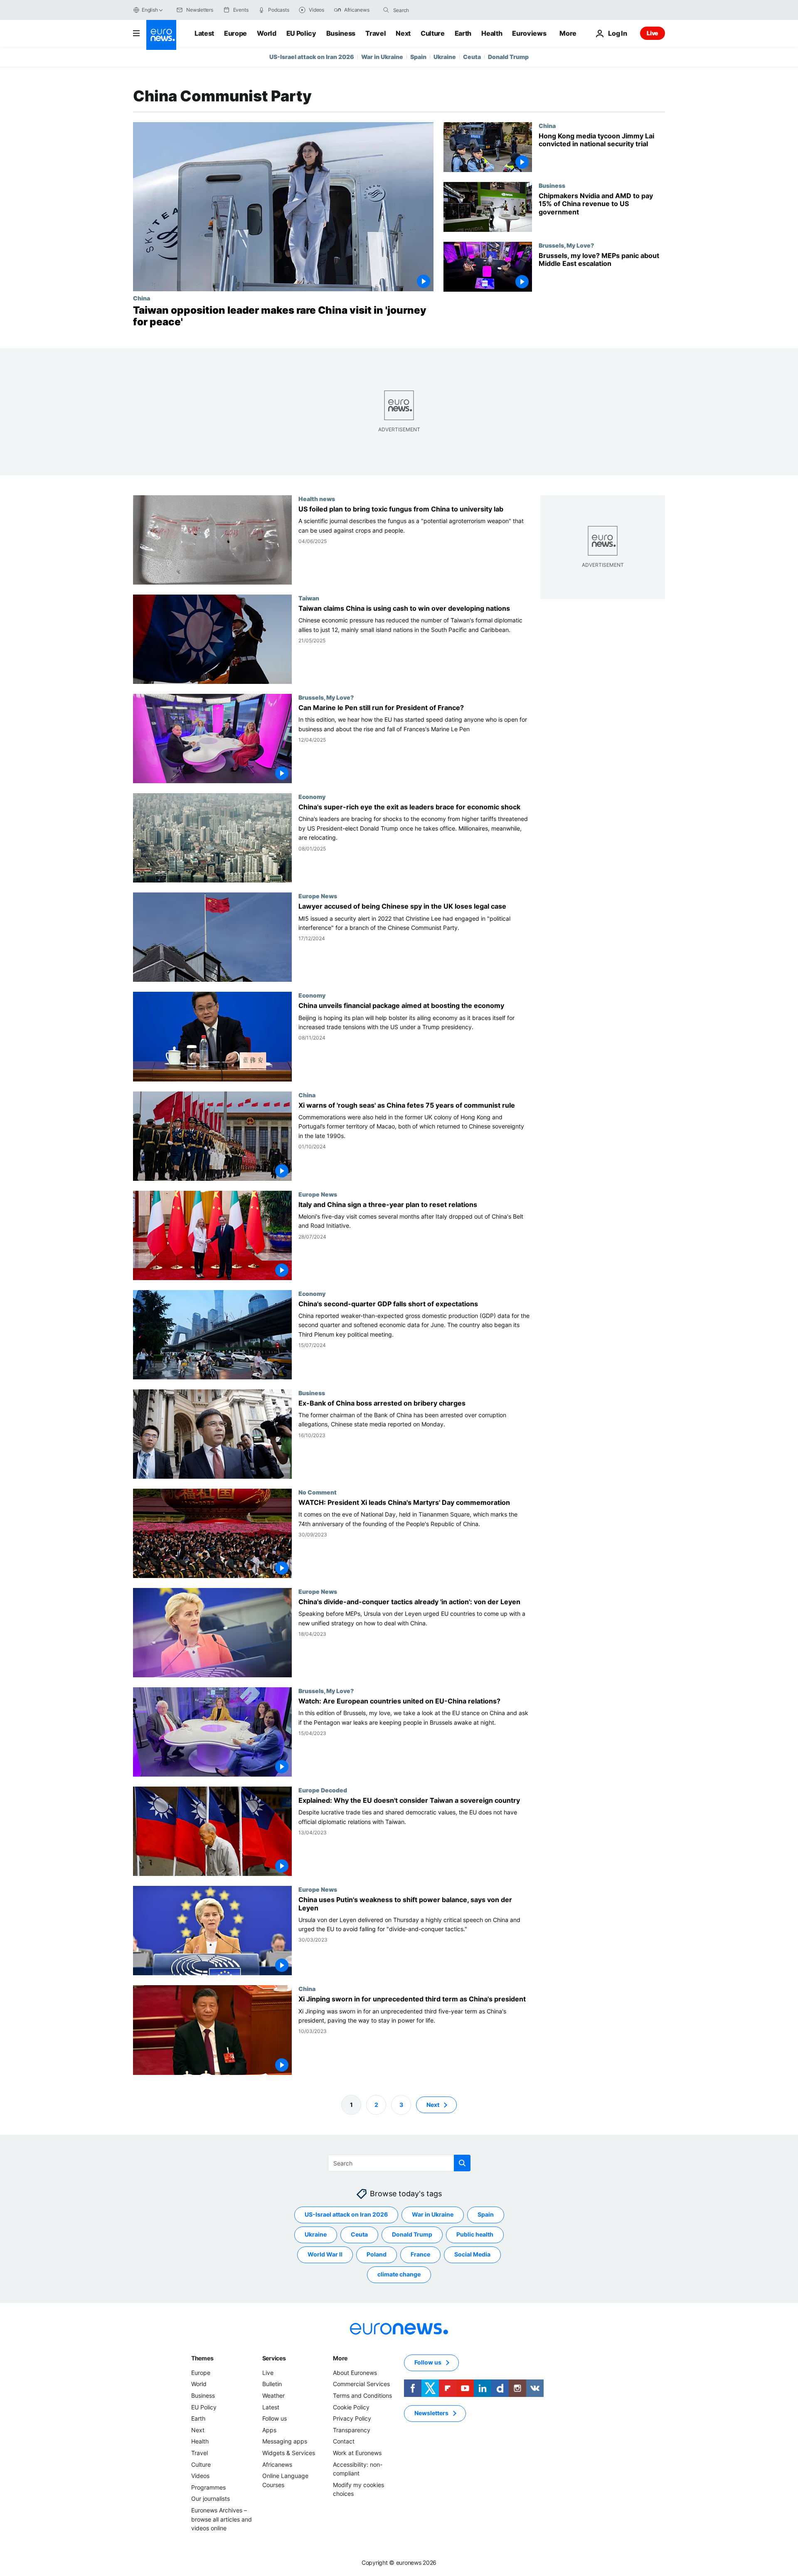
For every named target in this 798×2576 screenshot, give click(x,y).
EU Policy (301, 33)
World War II (325, 2254)
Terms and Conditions (362, 2395)
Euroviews (529, 33)
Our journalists (211, 2499)
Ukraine (445, 57)
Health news (317, 499)
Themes (202, 2358)
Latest (204, 33)
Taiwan (309, 598)
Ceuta (472, 57)
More (340, 2358)
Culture (433, 33)
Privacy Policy (352, 2418)
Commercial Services (361, 2384)
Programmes (208, 2487)
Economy (312, 797)
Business (341, 33)
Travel (376, 33)
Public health (475, 2234)
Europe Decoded (323, 1790)
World (266, 33)
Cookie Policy (351, 2407)
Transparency (352, 2430)
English (150, 10)
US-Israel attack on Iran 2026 (312, 57)
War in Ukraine (382, 57)
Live (653, 33)
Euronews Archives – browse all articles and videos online (222, 2519)
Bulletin (272, 2384)
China (142, 298)
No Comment (318, 1492)
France (420, 2254)
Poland (377, 2254)
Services (274, 2358)
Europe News (318, 896)
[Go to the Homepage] (161, 35)
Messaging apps (285, 2441)
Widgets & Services (289, 2453)
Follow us (275, 2418)
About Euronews (355, 2373)
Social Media (472, 2254)
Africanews (277, 2464)
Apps (269, 2430)
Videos (200, 2476)
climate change (399, 2274)
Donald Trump (508, 57)
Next (403, 33)
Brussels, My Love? (566, 245)
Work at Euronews (357, 2453)
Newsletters (431, 2413)
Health (492, 33)
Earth (463, 33)
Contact (344, 2441)
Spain (418, 57)
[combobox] (428, 10)
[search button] (386, 10)
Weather (273, 2395)
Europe (235, 33)
